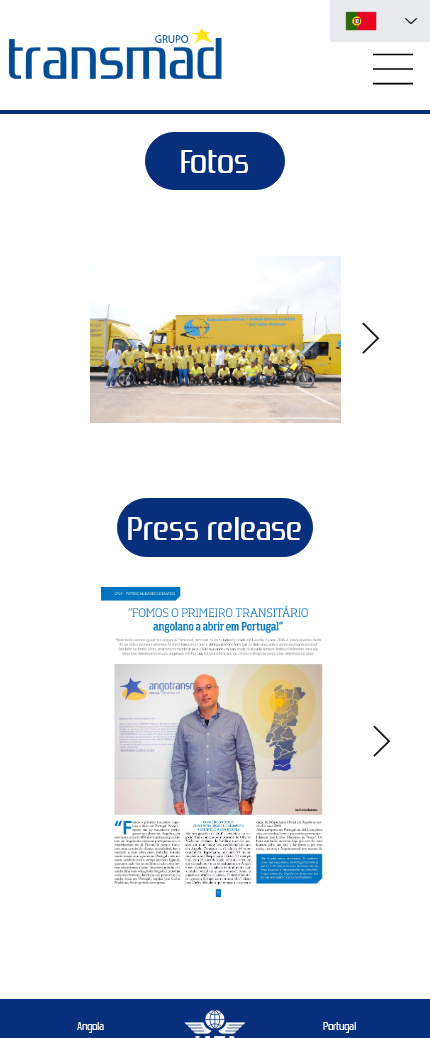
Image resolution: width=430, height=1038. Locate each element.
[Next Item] (371, 339)
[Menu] (394, 69)
